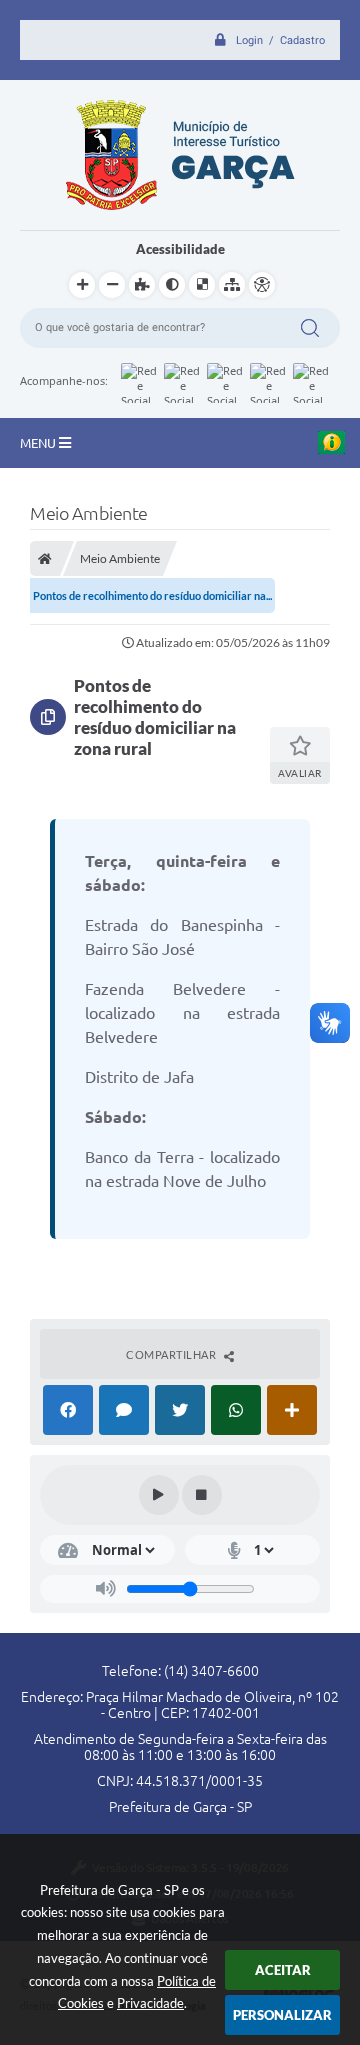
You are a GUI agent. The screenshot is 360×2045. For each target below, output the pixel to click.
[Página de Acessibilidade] (262, 285)
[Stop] (202, 1495)
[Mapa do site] (232, 285)
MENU (39, 443)
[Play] (159, 1495)
